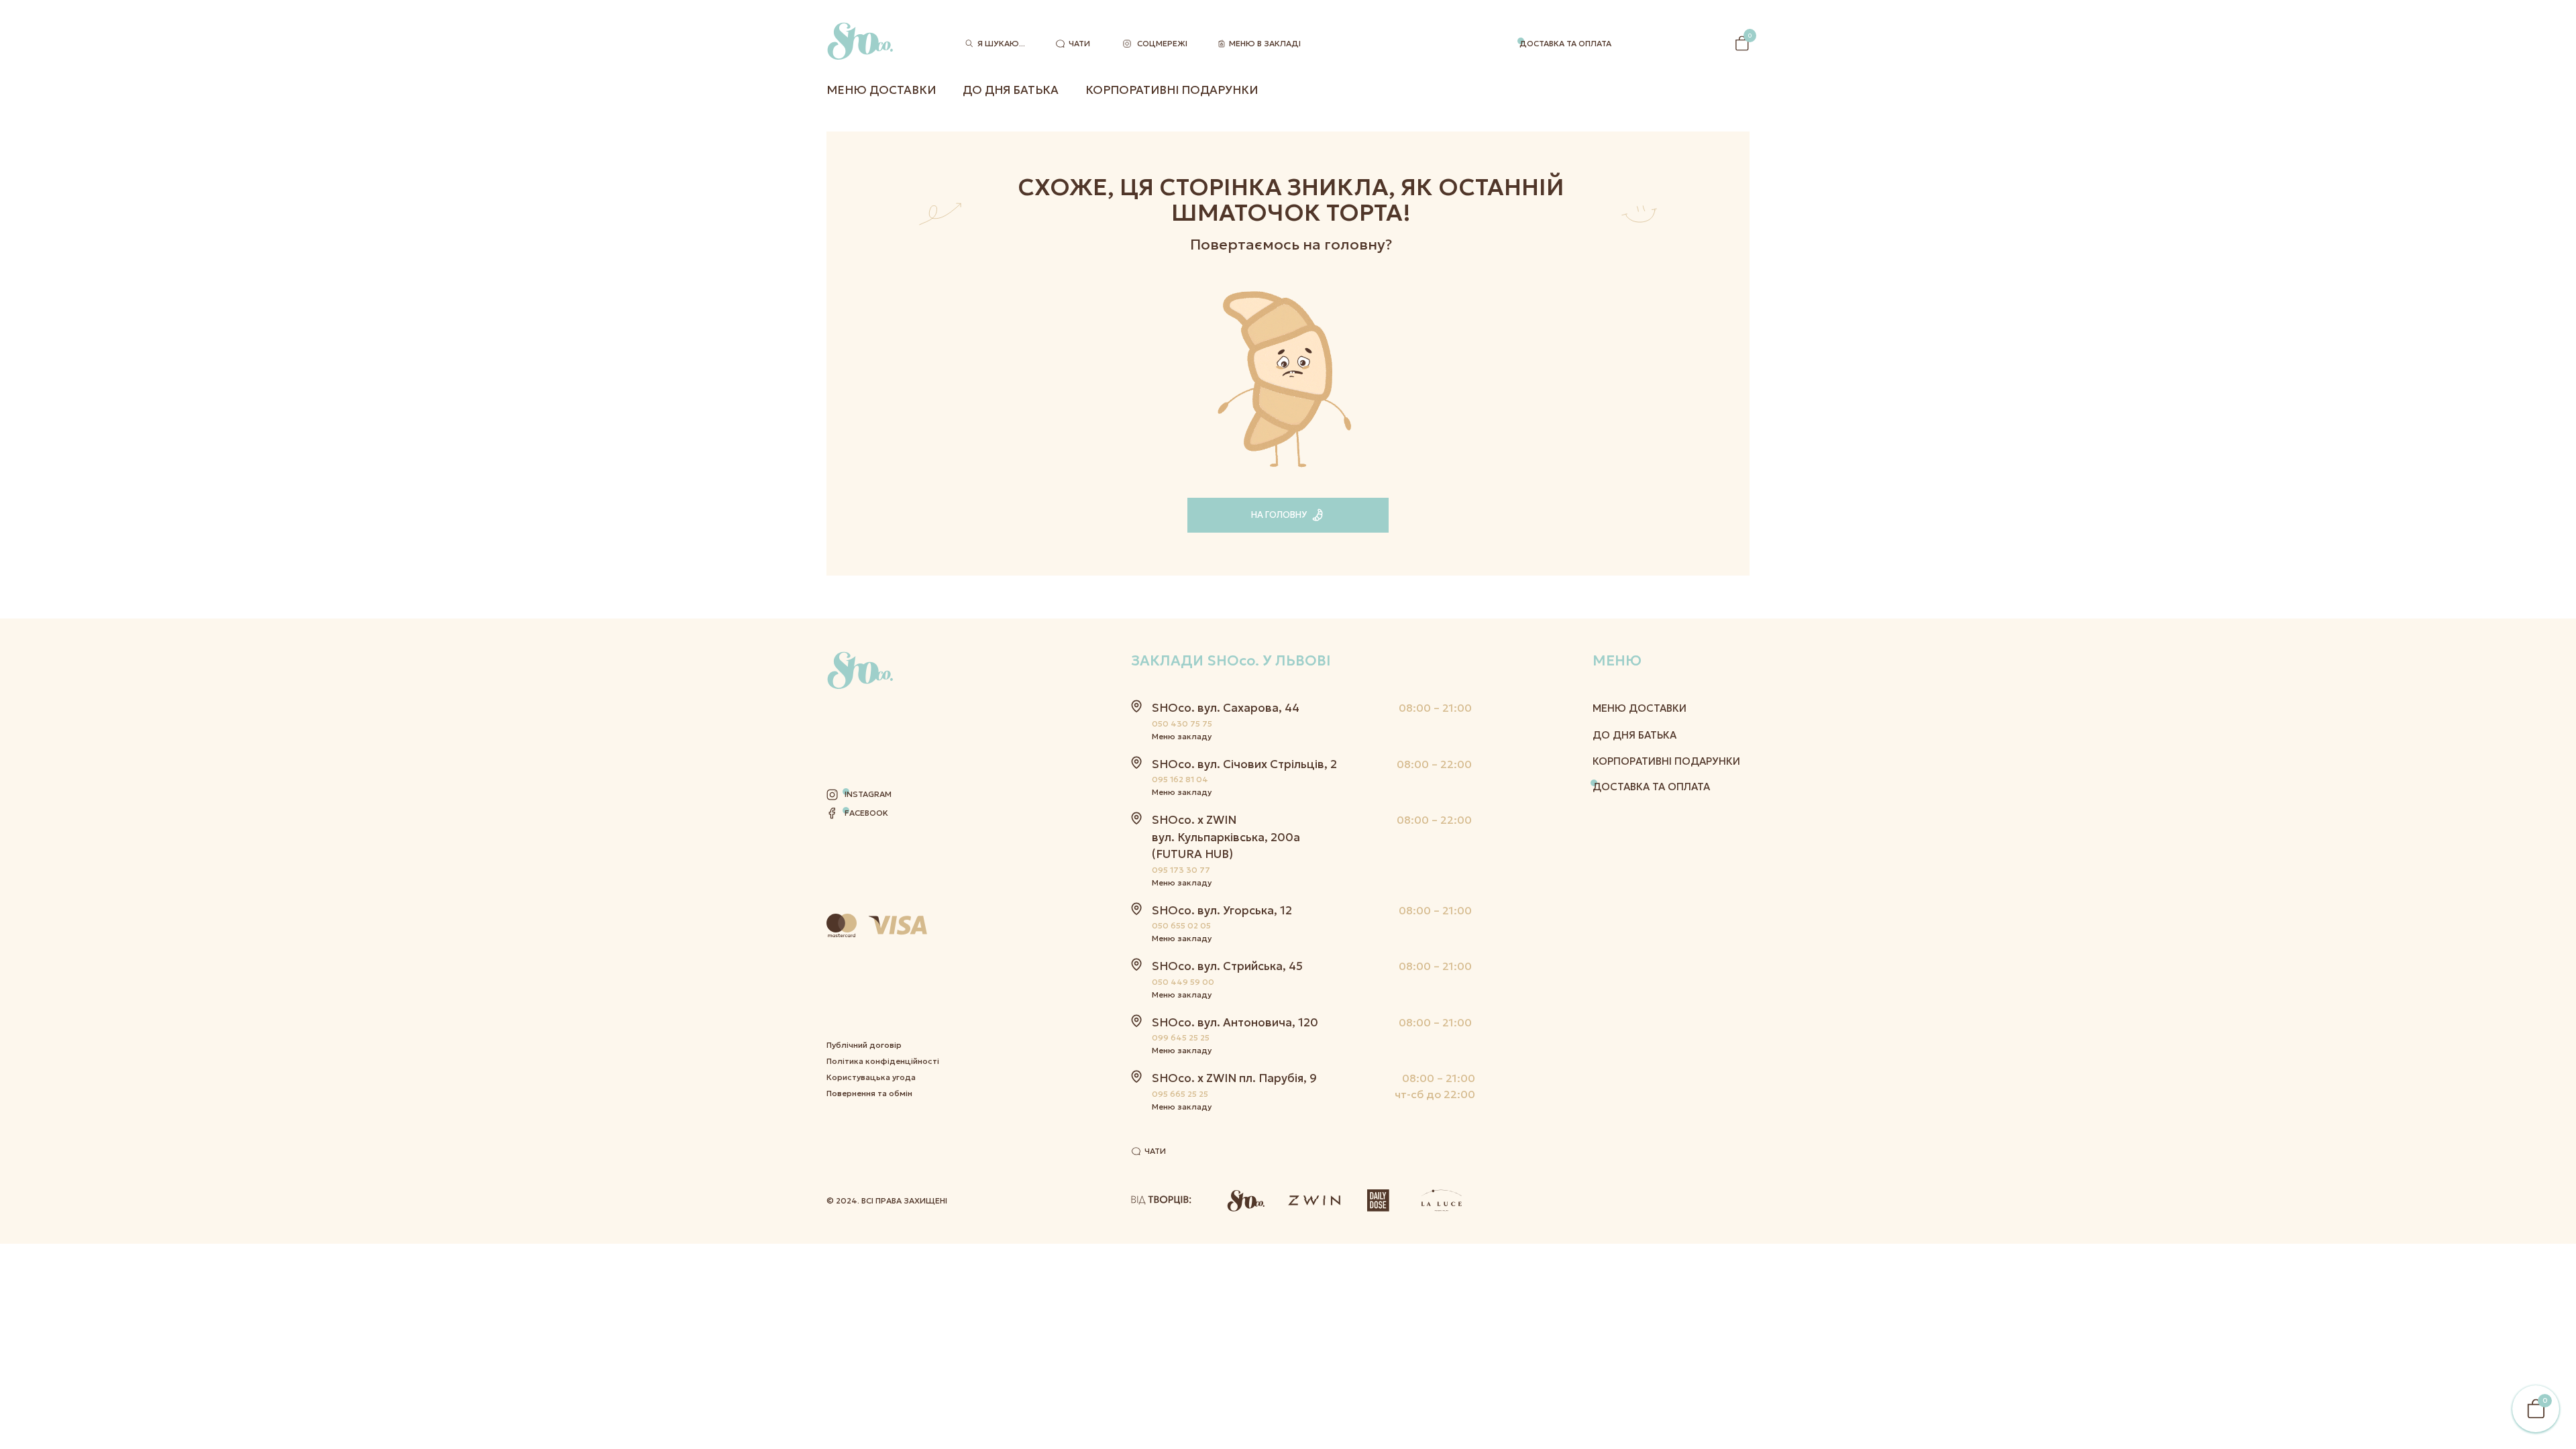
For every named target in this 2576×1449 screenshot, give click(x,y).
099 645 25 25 (1181, 1037)
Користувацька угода (871, 1077)
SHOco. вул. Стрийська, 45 (1227, 966)
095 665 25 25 (1180, 1094)
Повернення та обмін (869, 1093)
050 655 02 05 (1181, 925)
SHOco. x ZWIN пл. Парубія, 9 (1234, 1078)
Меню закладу (1182, 736)
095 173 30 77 (1181, 870)
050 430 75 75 (1182, 723)
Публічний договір (864, 1045)
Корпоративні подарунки (1172, 90)
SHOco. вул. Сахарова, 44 (1226, 708)
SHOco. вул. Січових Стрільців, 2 (1244, 764)
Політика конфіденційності (883, 1061)
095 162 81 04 (1180, 779)
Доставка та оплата (1565, 43)
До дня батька (1011, 90)
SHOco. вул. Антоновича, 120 (1235, 1022)
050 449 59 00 (1183, 982)
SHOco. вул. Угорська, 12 (1222, 910)
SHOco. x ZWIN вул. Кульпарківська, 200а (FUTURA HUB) (1226, 837)
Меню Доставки (881, 90)
